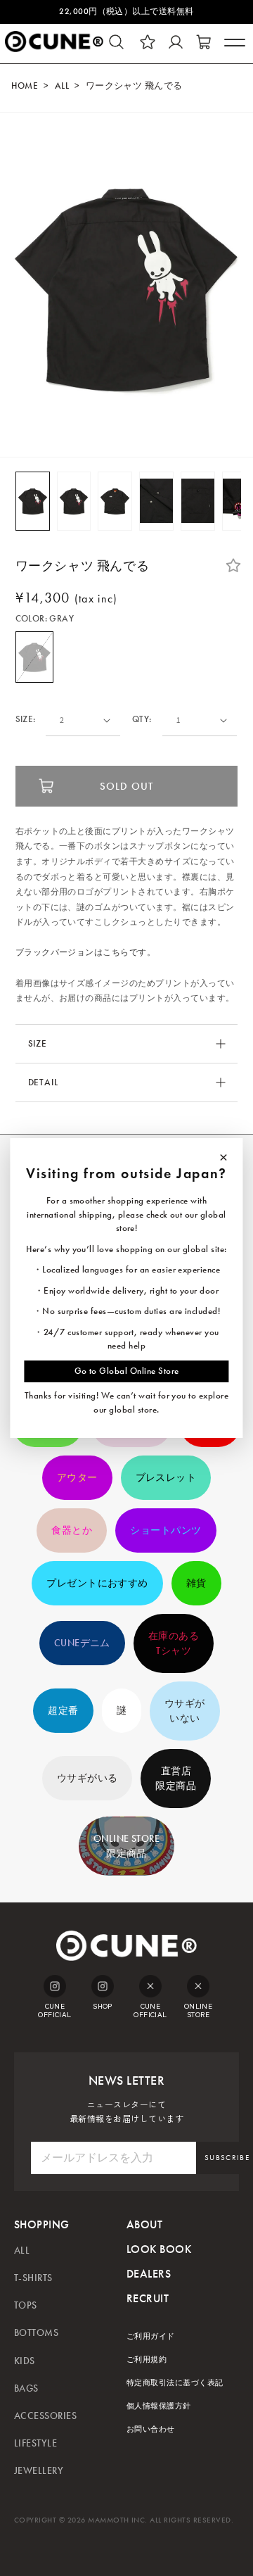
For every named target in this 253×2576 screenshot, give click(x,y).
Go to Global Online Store (127, 1371)
